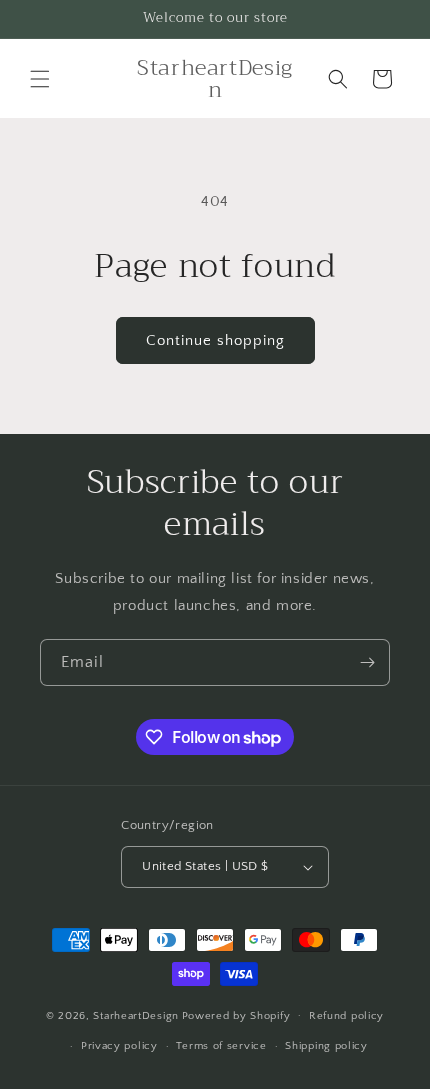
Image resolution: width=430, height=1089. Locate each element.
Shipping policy (326, 1046)
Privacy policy (119, 1046)
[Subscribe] (367, 662)
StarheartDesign (136, 1015)
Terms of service (221, 1046)
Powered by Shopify (236, 1015)
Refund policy (346, 1016)
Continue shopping (215, 340)
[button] (40, 79)
